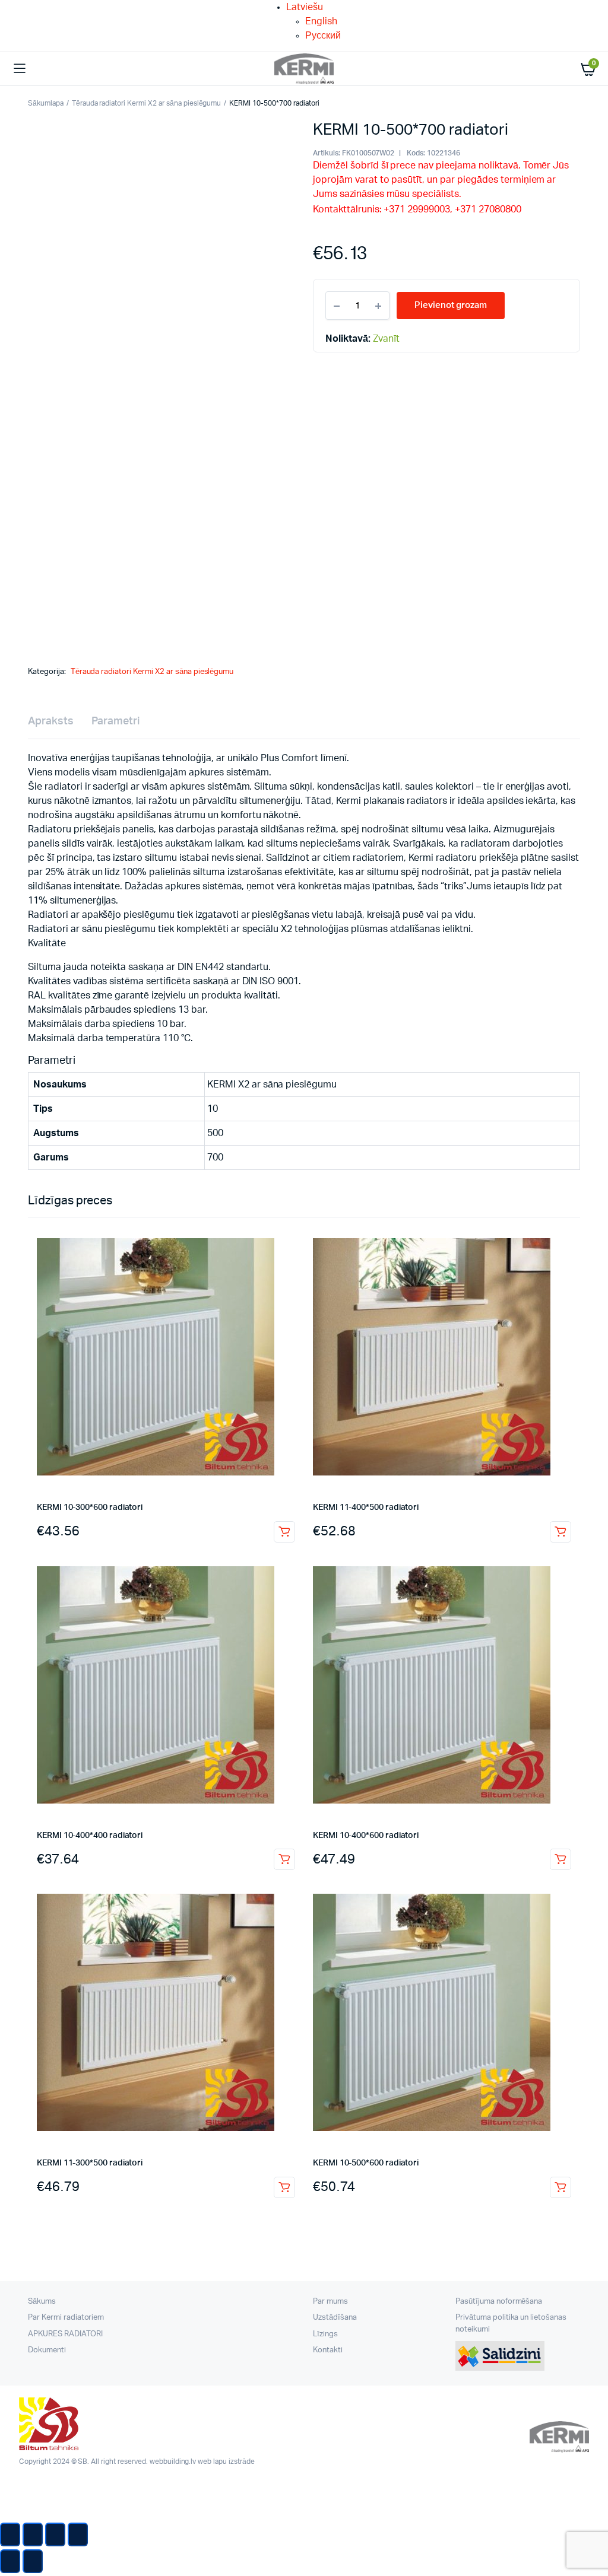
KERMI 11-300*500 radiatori (90, 2163)
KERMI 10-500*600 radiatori (366, 2163)
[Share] (33, 2534)
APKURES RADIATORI (65, 2334)
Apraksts (51, 721)
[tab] (51, 722)
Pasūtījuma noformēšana (499, 2302)
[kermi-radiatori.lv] (304, 69)
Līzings (325, 2334)
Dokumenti (47, 2350)
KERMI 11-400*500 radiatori (366, 1508)
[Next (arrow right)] (33, 2561)
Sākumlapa (46, 103)
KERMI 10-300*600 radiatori (90, 1508)
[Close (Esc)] (10, 2534)
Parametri (115, 721)
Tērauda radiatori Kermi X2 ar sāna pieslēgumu (147, 103)
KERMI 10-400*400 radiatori (90, 1836)
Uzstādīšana (335, 2318)
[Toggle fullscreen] (55, 2534)
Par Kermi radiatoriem (66, 2318)
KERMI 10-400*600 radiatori (366, 1836)
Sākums (42, 2302)
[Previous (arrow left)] (10, 2561)
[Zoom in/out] (78, 2534)
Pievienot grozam (284, 1532)
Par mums (330, 2302)
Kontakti (328, 2350)
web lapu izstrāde (226, 2461)
